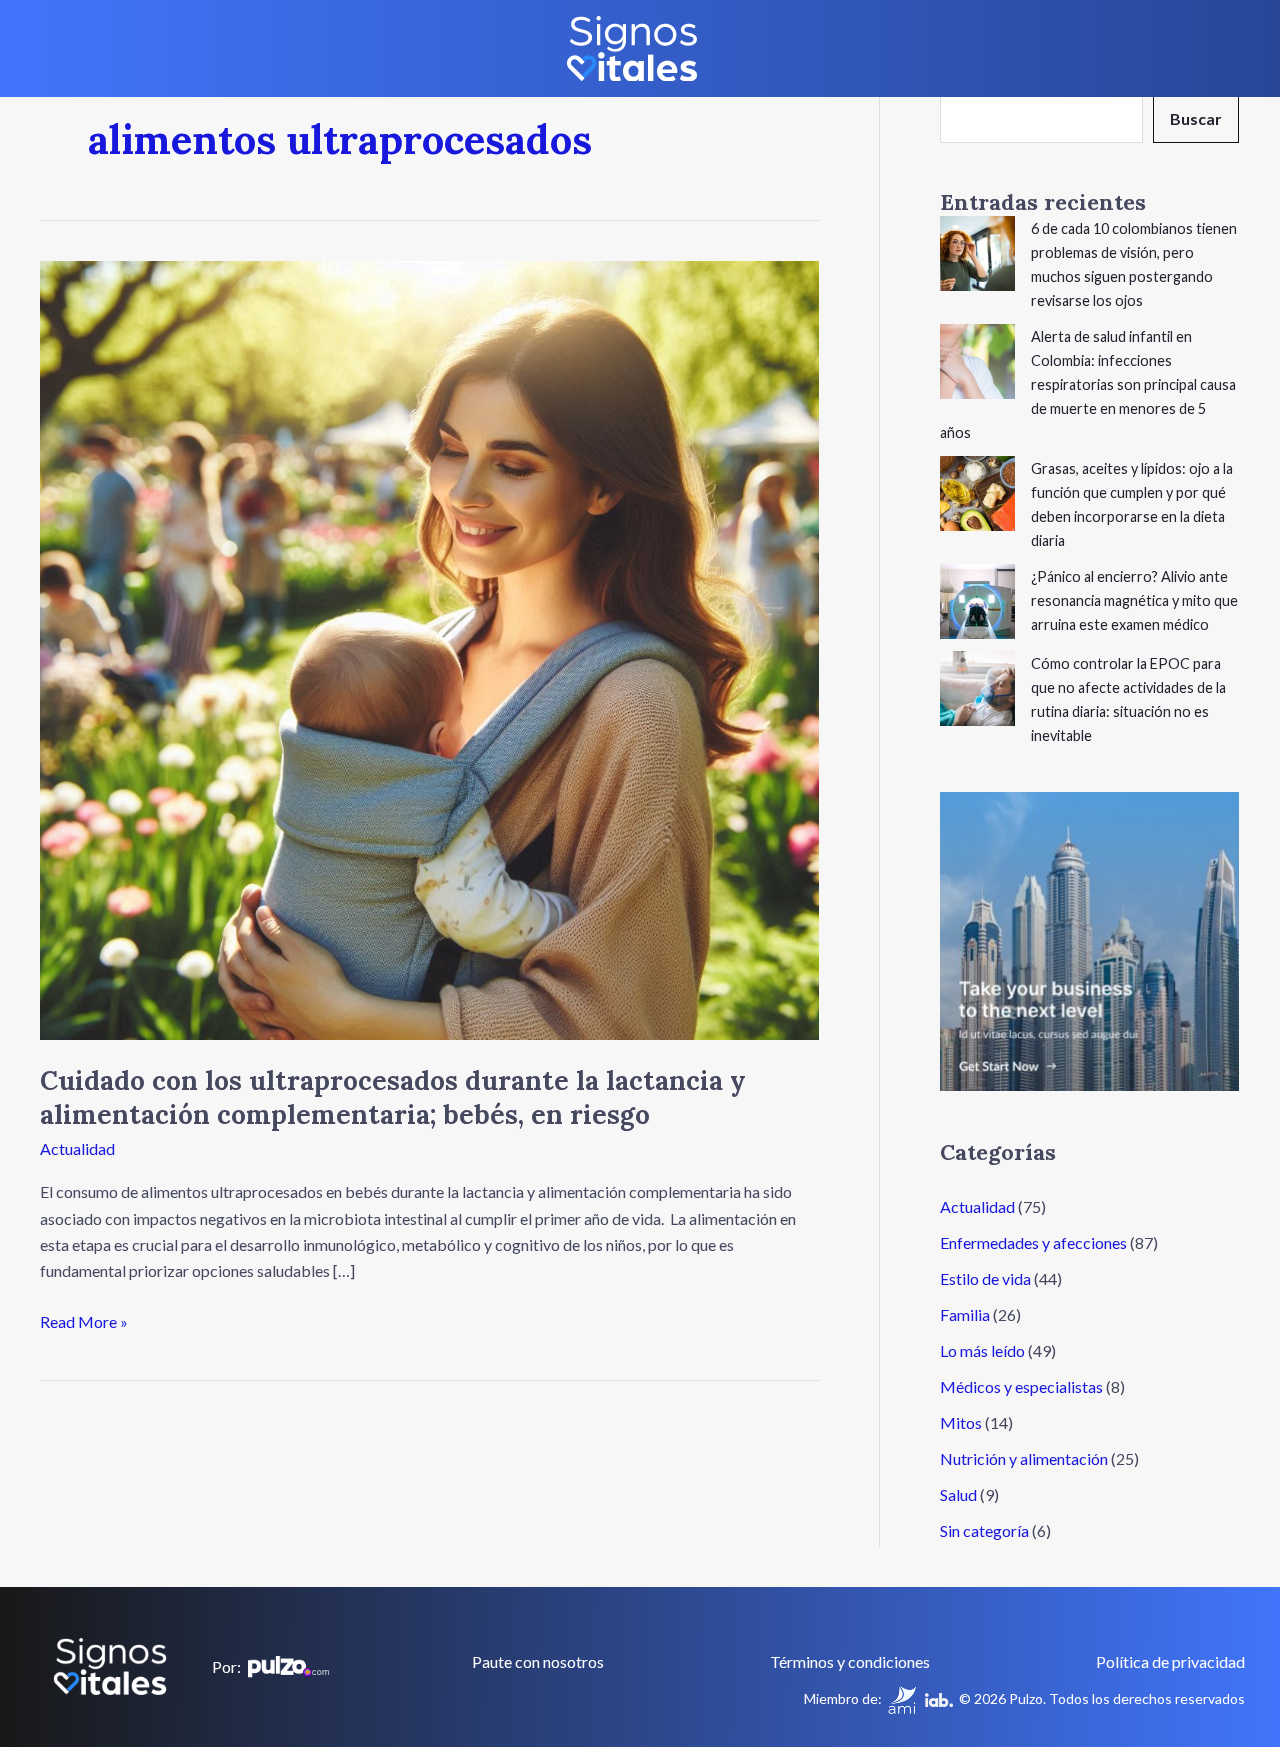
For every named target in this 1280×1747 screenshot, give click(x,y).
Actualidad (77, 1148)
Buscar (1196, 118)
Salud (958, 1494)
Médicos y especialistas (1021, 1386)
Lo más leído (982, 1350)
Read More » (84, 1320)
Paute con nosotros (538, 1661)
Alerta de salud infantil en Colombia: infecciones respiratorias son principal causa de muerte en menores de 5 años (1088, 384)
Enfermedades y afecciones (1033, 1242)
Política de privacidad (1170, 1661)
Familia (965, 1314)
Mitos (961, 1422)
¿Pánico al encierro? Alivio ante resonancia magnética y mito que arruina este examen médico (1134, 600)
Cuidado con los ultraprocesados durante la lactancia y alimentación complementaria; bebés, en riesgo (393, 1097)
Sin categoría (984, 1530)
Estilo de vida (985, 1278)
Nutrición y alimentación (1024, 1458)
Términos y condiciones (850, 1661)
